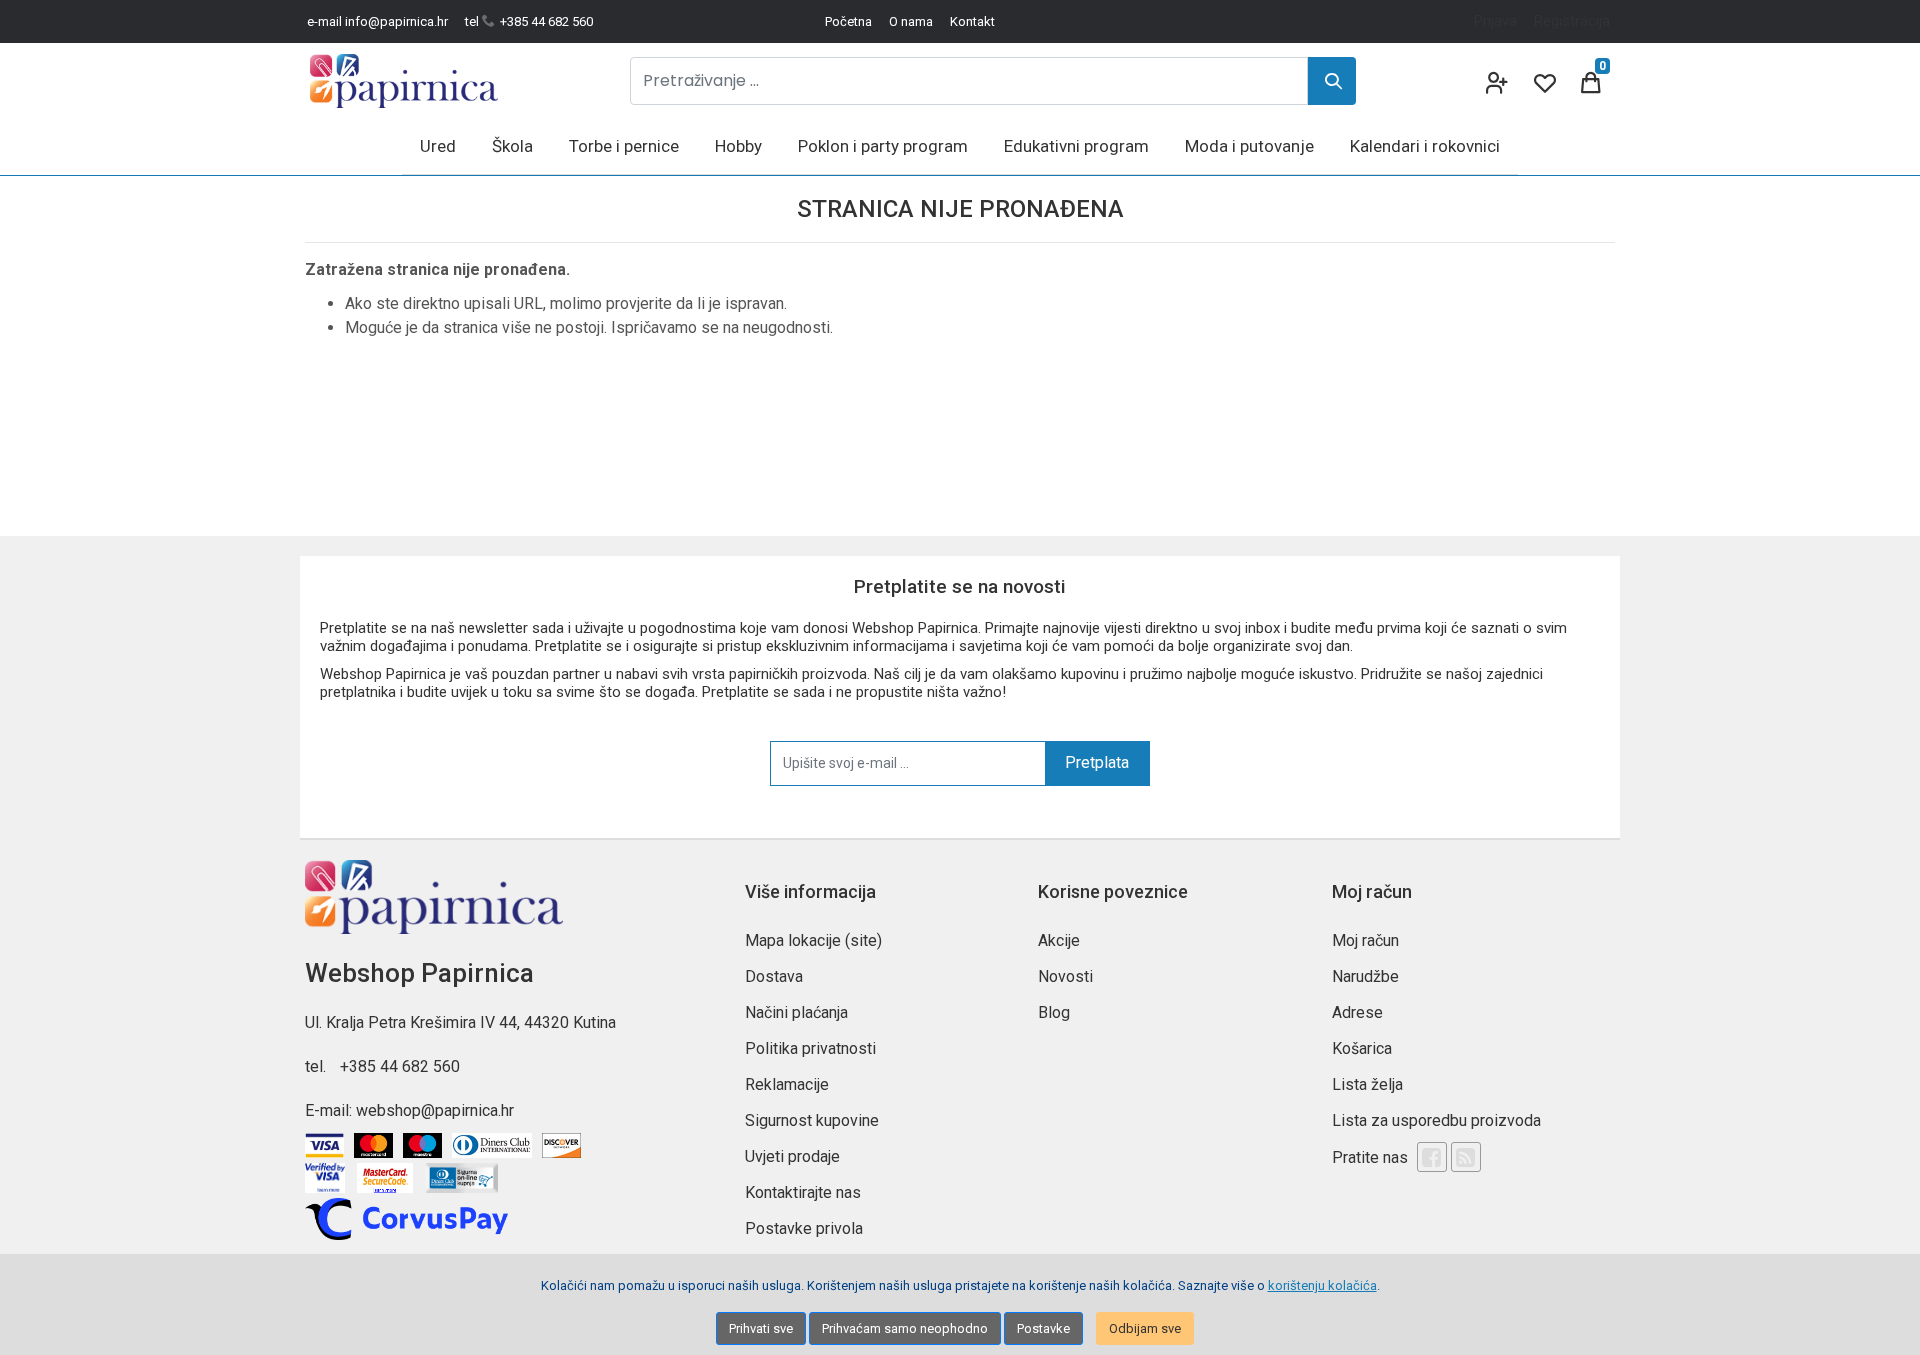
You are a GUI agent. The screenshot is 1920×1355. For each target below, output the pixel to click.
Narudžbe (1365, 976)
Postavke (1043, 1328)
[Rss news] (1466, 1157)
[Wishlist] (1543, 81)
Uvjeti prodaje (792, 1156)
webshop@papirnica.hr (435, 1110)
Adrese (1357, 1012)
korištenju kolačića (1322, 1285)
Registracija (1572, 21)
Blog (1054, 1012)
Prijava (1495, 21)
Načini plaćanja (796, 1012)
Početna (848, 21)
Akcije (1059, 940)
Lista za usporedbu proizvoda (1436, 1120)
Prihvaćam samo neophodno (905, 1328)
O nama (911, 21)
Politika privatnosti (810, 1048)
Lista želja (1367, 1084)
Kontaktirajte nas (803, 1192)
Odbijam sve (1145, 1328)
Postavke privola (804, 1228)
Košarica (1362, 1048)
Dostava (774, 976)
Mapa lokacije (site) (813, 940)
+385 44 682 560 (400, 1066)
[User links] (1495, 81)
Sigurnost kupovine (812, 1120)
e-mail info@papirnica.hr (377, 21)
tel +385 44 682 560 (529, 21)
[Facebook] (1432, 1157)
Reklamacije (787, 1084)
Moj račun (1365, 940)
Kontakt (972, 21)
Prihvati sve (761, 1328)
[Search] (1332, 81)
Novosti (1065, 976)
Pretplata (1097, 762)
